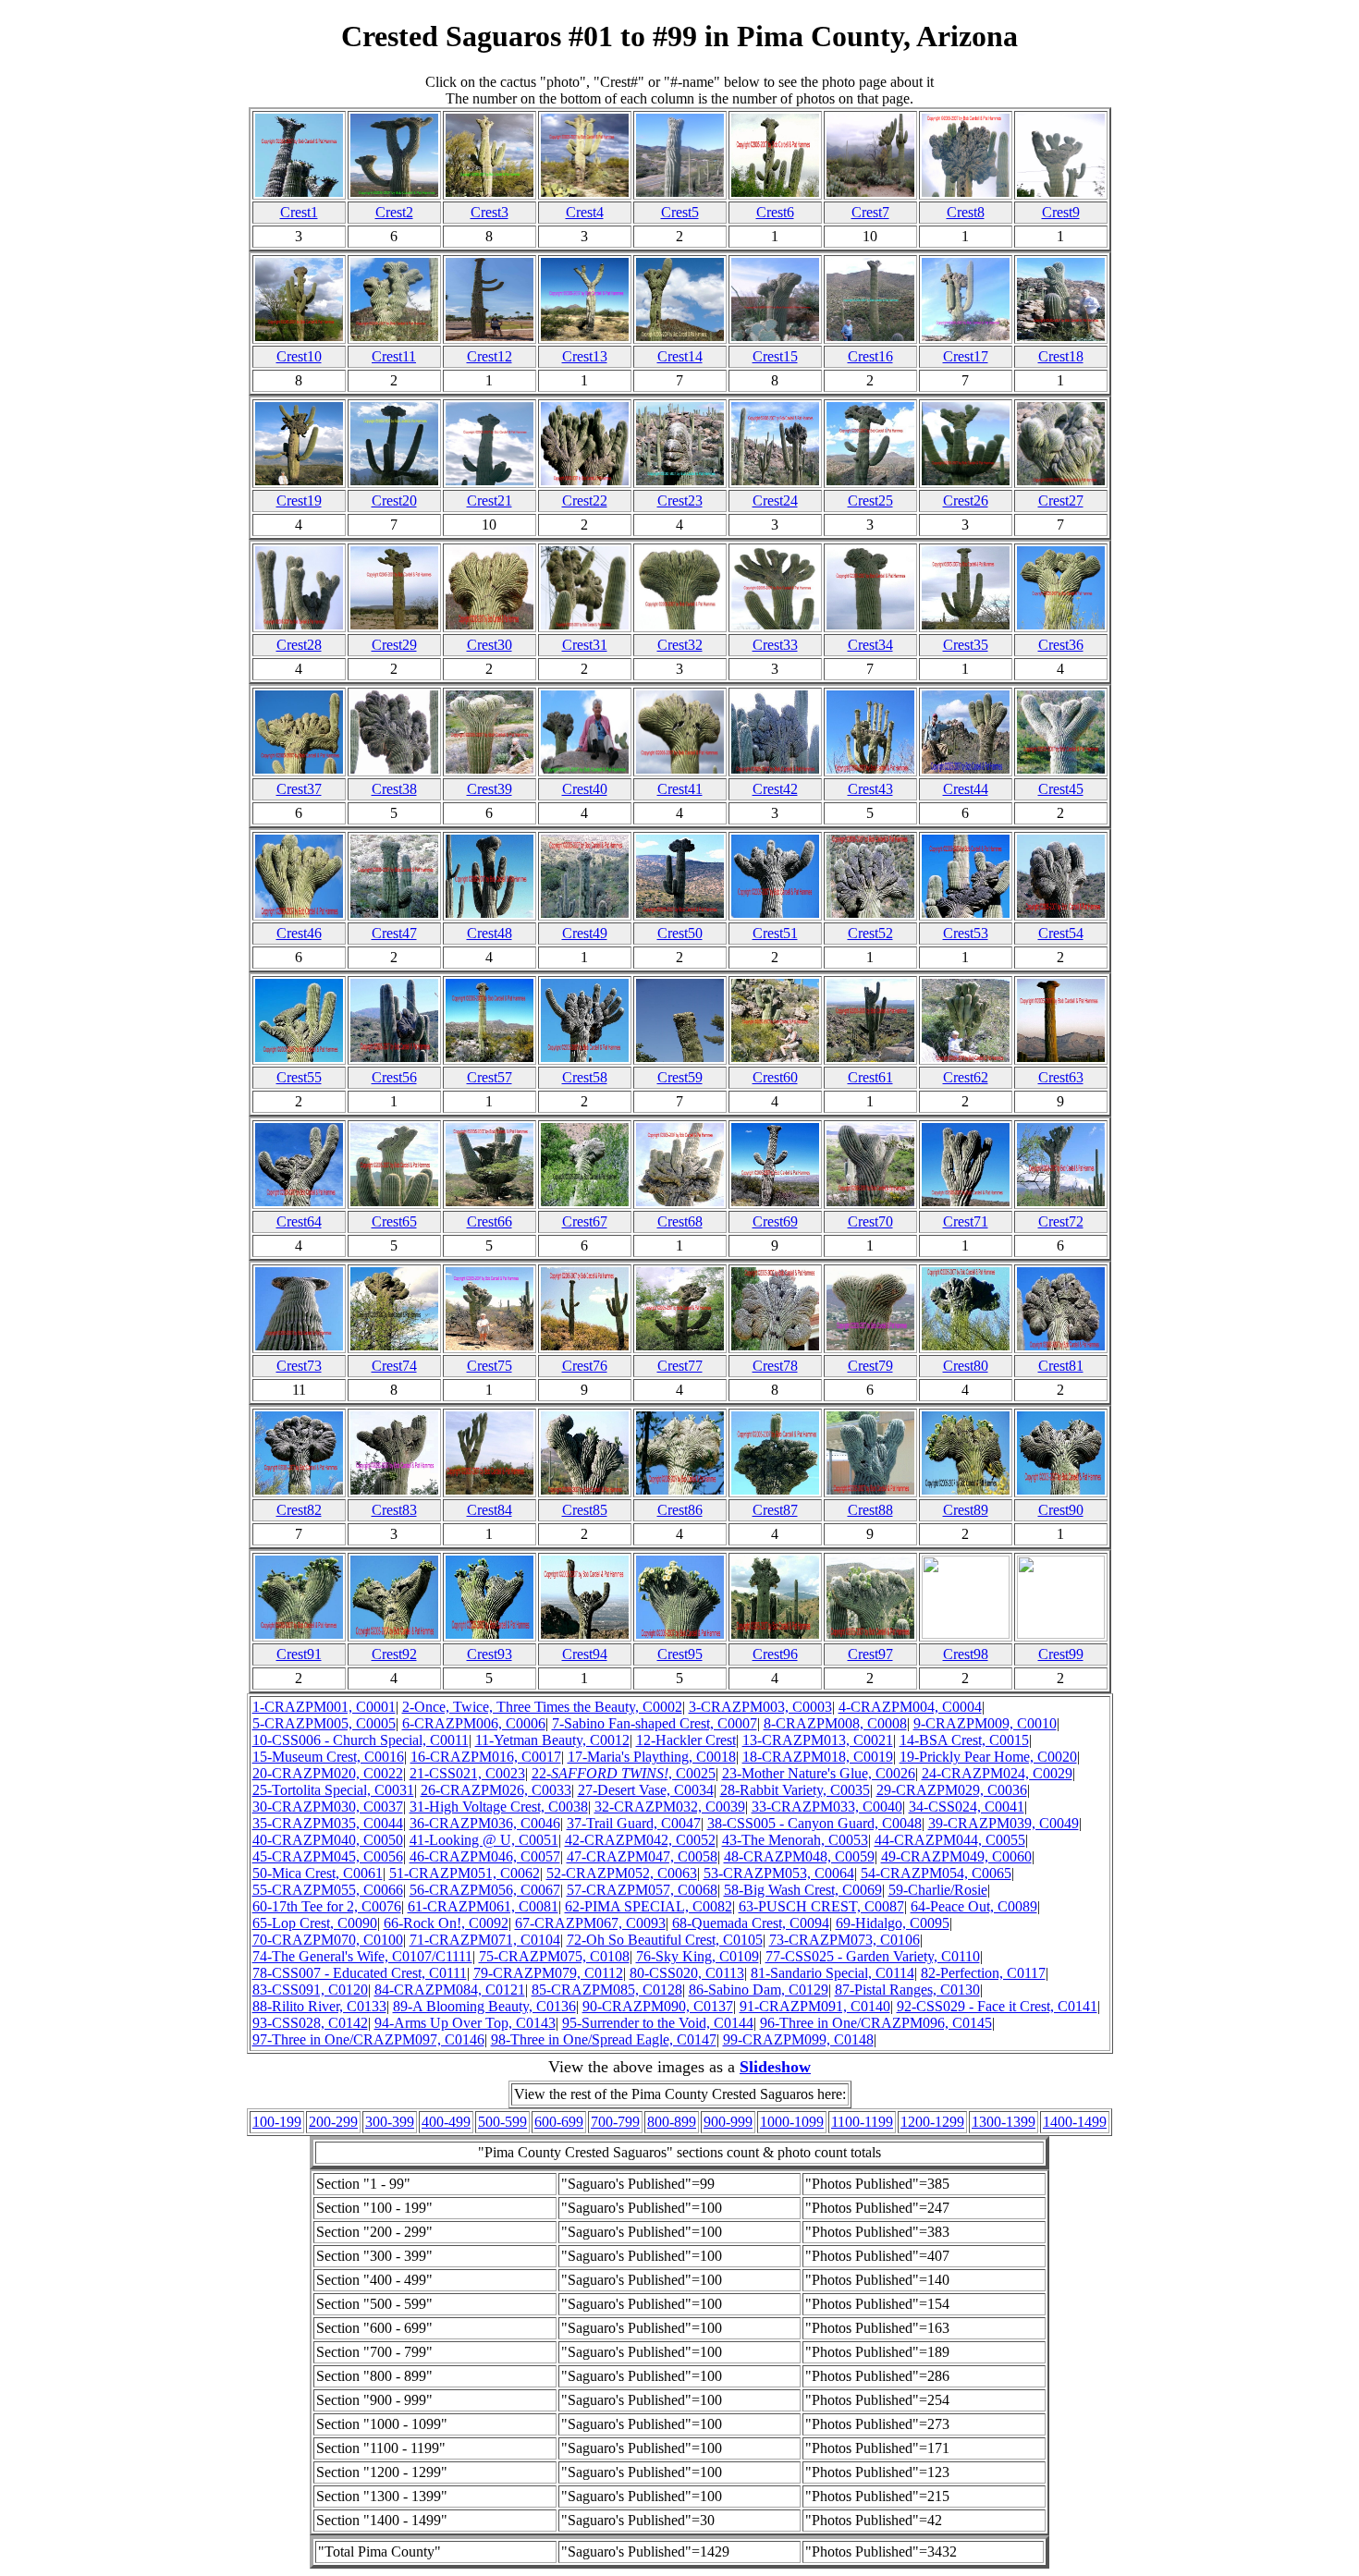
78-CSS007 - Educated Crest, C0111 (360, 1973)
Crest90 (1061, 1510)
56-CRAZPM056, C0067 (485, 1890)
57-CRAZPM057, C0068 (642, 1890)
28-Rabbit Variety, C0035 (795, 1790)
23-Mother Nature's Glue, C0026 (819, 1773)
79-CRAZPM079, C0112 (548, 1973)
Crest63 (1061, 1077)
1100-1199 (862, 2122)
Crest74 (394, 1366)
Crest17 (966, 356)
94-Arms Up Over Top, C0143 (465, 2023)
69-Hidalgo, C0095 (893, 1923)
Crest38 (394, 789)
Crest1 (299, 212)
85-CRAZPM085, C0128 (607, 1990)
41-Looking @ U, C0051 (484, 1840)
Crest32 (680, 645)
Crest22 (585, 501)
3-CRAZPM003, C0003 (760, 1707)
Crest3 (490, 212)
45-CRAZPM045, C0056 (328, 1856)
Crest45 (1061, 789)
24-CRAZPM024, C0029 (997, 1773)
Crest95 (680, 1654)
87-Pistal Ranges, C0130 (907, 1990)
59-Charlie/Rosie (938, 1890)
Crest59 (680, 1077)
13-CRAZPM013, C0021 (818, 1740)
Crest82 (299, 1510)
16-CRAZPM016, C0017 (486, 1757)
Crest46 (299, 933)
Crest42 (775, 789)
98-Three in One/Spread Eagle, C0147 (604, 2039)
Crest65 (394, 1221)
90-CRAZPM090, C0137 (658, 2006)
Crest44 (966, 789)
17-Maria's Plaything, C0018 (652, 1757)
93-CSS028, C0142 (310, 2023)
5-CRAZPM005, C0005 (324, 1723)
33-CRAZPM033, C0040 (827, 1807)
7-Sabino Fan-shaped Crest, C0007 (655, 1723)
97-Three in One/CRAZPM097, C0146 (368, 2039)
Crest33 (775, 645)
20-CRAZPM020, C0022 (328, 1773)
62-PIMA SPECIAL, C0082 (649, 1906)
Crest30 (490, 645)
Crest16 (870, 356)
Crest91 (299, 1654)
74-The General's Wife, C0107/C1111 (362, 1956)
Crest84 (490, 1510)
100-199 (277, 2122)
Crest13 (585, 356)
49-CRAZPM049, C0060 (956, 1856)
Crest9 (1061, 212)
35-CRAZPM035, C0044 (328, 1823)
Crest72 (1061, 1221)
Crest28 (299, 645)
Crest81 (1061, 1366)
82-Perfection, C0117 (983, 1973)
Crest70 (870, 1221)
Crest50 (680, 933)
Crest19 (299, 501)
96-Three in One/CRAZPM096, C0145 (876, 2023)
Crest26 (966, 501)
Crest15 (775, 356)
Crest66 (490, 1221)
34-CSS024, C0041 (967, 1807)
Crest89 (966, 1510)
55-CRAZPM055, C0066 (328, 1890)
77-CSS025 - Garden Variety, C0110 (873, 1956)
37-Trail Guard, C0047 (634, 1823)
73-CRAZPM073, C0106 (845, 1940)
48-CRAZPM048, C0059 (799, 1856)
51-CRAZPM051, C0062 (465, 1873)
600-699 (559, 2122)
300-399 (390, 2122)
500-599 (502, 2122)
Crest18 (1061, 356)
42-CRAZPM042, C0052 (640, 1840)
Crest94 (585, 1654)
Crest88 (870, 1510)
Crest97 (870, 1654)
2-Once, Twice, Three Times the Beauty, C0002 (542, 1707)
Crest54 (1061, 933)
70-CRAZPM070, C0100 (328, 1940)
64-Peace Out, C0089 (974, 1906)
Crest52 (870, 933)
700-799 (615, 2122)
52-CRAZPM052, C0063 (622, 1873)
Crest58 (585, 1077)
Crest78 (775, 1366)
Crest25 (870, 501)
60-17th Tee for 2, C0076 (327, 1906)
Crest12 (490, 356)
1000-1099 (792, 2122)
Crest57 (490, 1077)
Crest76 (585, 1366)
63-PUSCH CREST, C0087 (821, 1906)
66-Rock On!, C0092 (446, 1923)
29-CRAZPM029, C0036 (952, 1790)
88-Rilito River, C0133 (319, 2006)
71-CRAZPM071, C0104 (485, 1940)
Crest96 (775, 1654)
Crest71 (966, 1221)
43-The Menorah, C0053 (795, 1840)
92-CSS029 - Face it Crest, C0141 (997, 2006)
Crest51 (775, 933)
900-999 (728, 2122)
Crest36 (1061, 645)
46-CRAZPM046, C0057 (485, 1856)
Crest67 (585, 1221)
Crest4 (585, 212)
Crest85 (585, 1510)
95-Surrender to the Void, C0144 (658, 2023)
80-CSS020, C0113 (687, 1973)
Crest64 (299, 1221)
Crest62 (966, 1077)
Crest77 (680, 1366)
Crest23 (680, 501)
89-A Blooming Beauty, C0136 (484, 2006)
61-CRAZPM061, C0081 (483, 1906)
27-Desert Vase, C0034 (646, 1790)
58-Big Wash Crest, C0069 (803, 1890)
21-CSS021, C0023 (467, 1773)
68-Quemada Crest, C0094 (751, 1923)
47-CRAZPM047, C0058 (642, 1856)
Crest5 (680, 212)
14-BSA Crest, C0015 (964, 1740)
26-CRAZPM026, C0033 (496, 1790)
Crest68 (680, 1221)
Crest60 (775, 1077)
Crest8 (966, 212)
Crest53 (966, 933)
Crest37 (299, 789)
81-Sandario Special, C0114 (833, 1973)
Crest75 (490, 1366)
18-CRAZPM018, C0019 (818, 1757)
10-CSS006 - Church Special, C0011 (361, 1740)
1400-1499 (1075, 2122)
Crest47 (394, 933)
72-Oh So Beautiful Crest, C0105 (665, 1940)
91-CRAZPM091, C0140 (815, 2006)
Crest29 (394, 645)
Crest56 (394, 1077)
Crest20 (394, 501)
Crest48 (490, 933)
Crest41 (680, 789)
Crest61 (870, 1077)
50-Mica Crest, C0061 (318, 1873)
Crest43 (870, 789)
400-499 (446, 2122)
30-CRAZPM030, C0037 (328, 1807)
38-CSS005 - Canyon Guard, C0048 (814, 1823)
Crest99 (1061, 1654)
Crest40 (585, 789)
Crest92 (394, 1654)
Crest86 (680, 1510)
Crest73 (299, 1366)
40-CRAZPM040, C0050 (328, 1840)
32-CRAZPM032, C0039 (670, 1807)
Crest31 (585, 645)
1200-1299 (932, 2122)
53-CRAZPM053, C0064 (779, 1873)
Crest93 (490, 1654)
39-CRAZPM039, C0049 (1004, 1823)
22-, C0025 (624, 1773)
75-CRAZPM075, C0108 (554, 1956)
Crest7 (870, 212)
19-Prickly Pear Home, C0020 (988, 1757)
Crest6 (775, 212)
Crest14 (680, 356)
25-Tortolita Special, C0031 (333, 1790)
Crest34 (870, 645)
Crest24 (775, 501)
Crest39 (490, 789)
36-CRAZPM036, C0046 (485, 1823)
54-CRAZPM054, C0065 (936, 1873)
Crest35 (966, 645)
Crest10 (299, 356)
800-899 (672, 2122)
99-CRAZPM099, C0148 (798, 2039)
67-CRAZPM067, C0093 (590, 1923)
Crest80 (966, 1366)
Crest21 (490, 501)
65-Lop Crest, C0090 (315, 1923)
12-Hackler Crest (686, 1740)
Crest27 (1061, 501)
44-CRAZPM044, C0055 (950, 1840)
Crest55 (299, 1077)
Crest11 (394, 356)
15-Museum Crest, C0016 (328, 1757)
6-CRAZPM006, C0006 (474, 1723)
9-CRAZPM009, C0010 (985, 1723)
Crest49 (585, 933)
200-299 (333, 2122)
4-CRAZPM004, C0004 (910, 1707)
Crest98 (966, 1654)
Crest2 (394, 212)
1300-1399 (1004, 2122)
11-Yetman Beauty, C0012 (552, 1740)
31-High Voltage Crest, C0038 (499, 1807)
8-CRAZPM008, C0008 (835, 1723)
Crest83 (394, 1510)
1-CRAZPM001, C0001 (324, 1707)
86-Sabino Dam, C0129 (759, 1990)
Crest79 (870, 1366)
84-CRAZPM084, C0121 (450, 1990)
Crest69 (775, 1221)
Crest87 (775, 1510)
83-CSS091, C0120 (310, 1990)
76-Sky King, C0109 (698, 1956)
